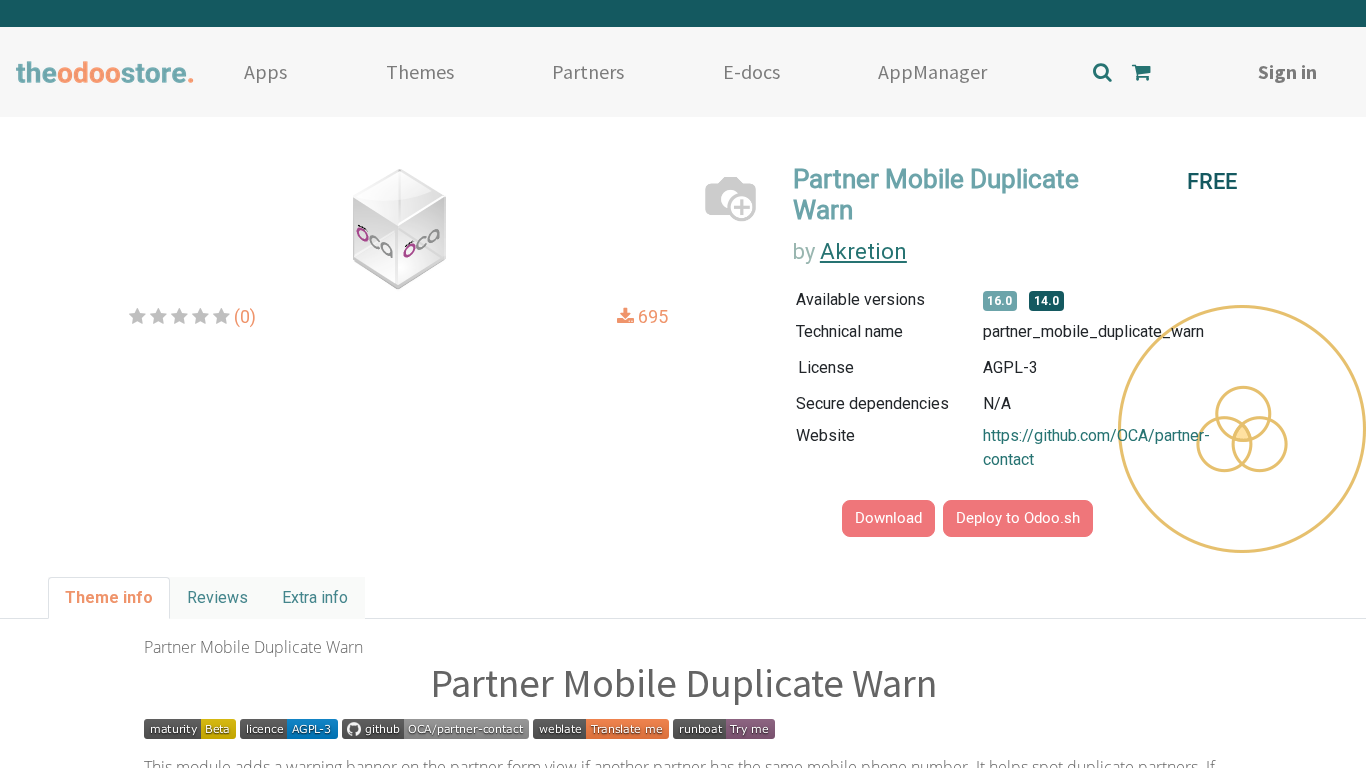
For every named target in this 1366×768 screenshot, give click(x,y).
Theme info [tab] (109, 597)
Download (888, 518)
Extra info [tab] (315, 597)
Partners (588, 71)
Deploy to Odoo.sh (1018, 518)
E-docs (751, 71)
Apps (265, 71)
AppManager (932, 71)
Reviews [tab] (217, 597)
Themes (420, 71)
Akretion (863, 251)
